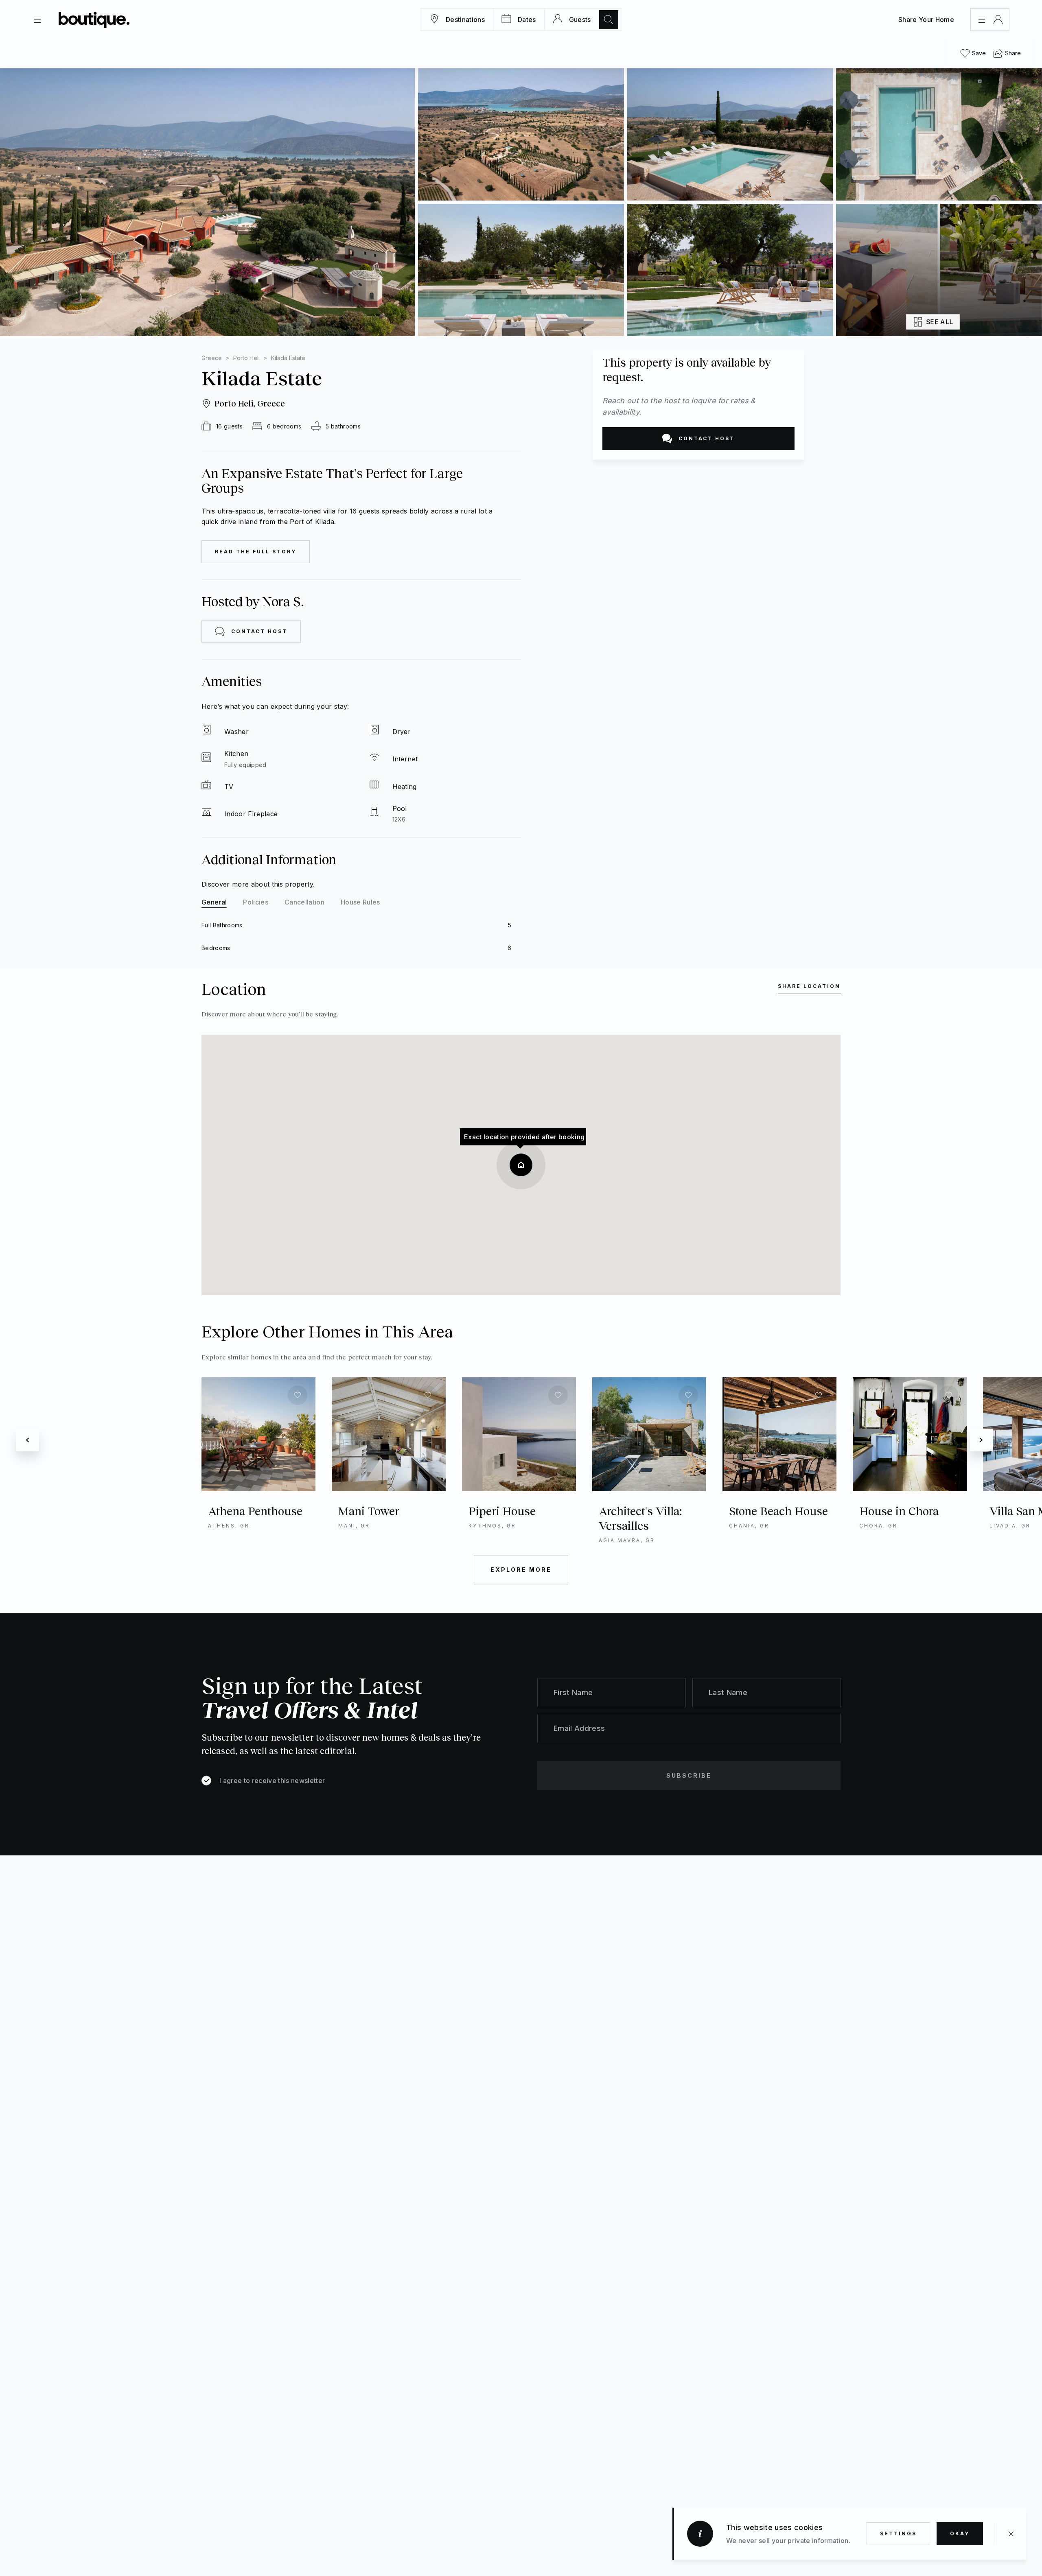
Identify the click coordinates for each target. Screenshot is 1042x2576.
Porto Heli (246, 358)
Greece (212, 358)
